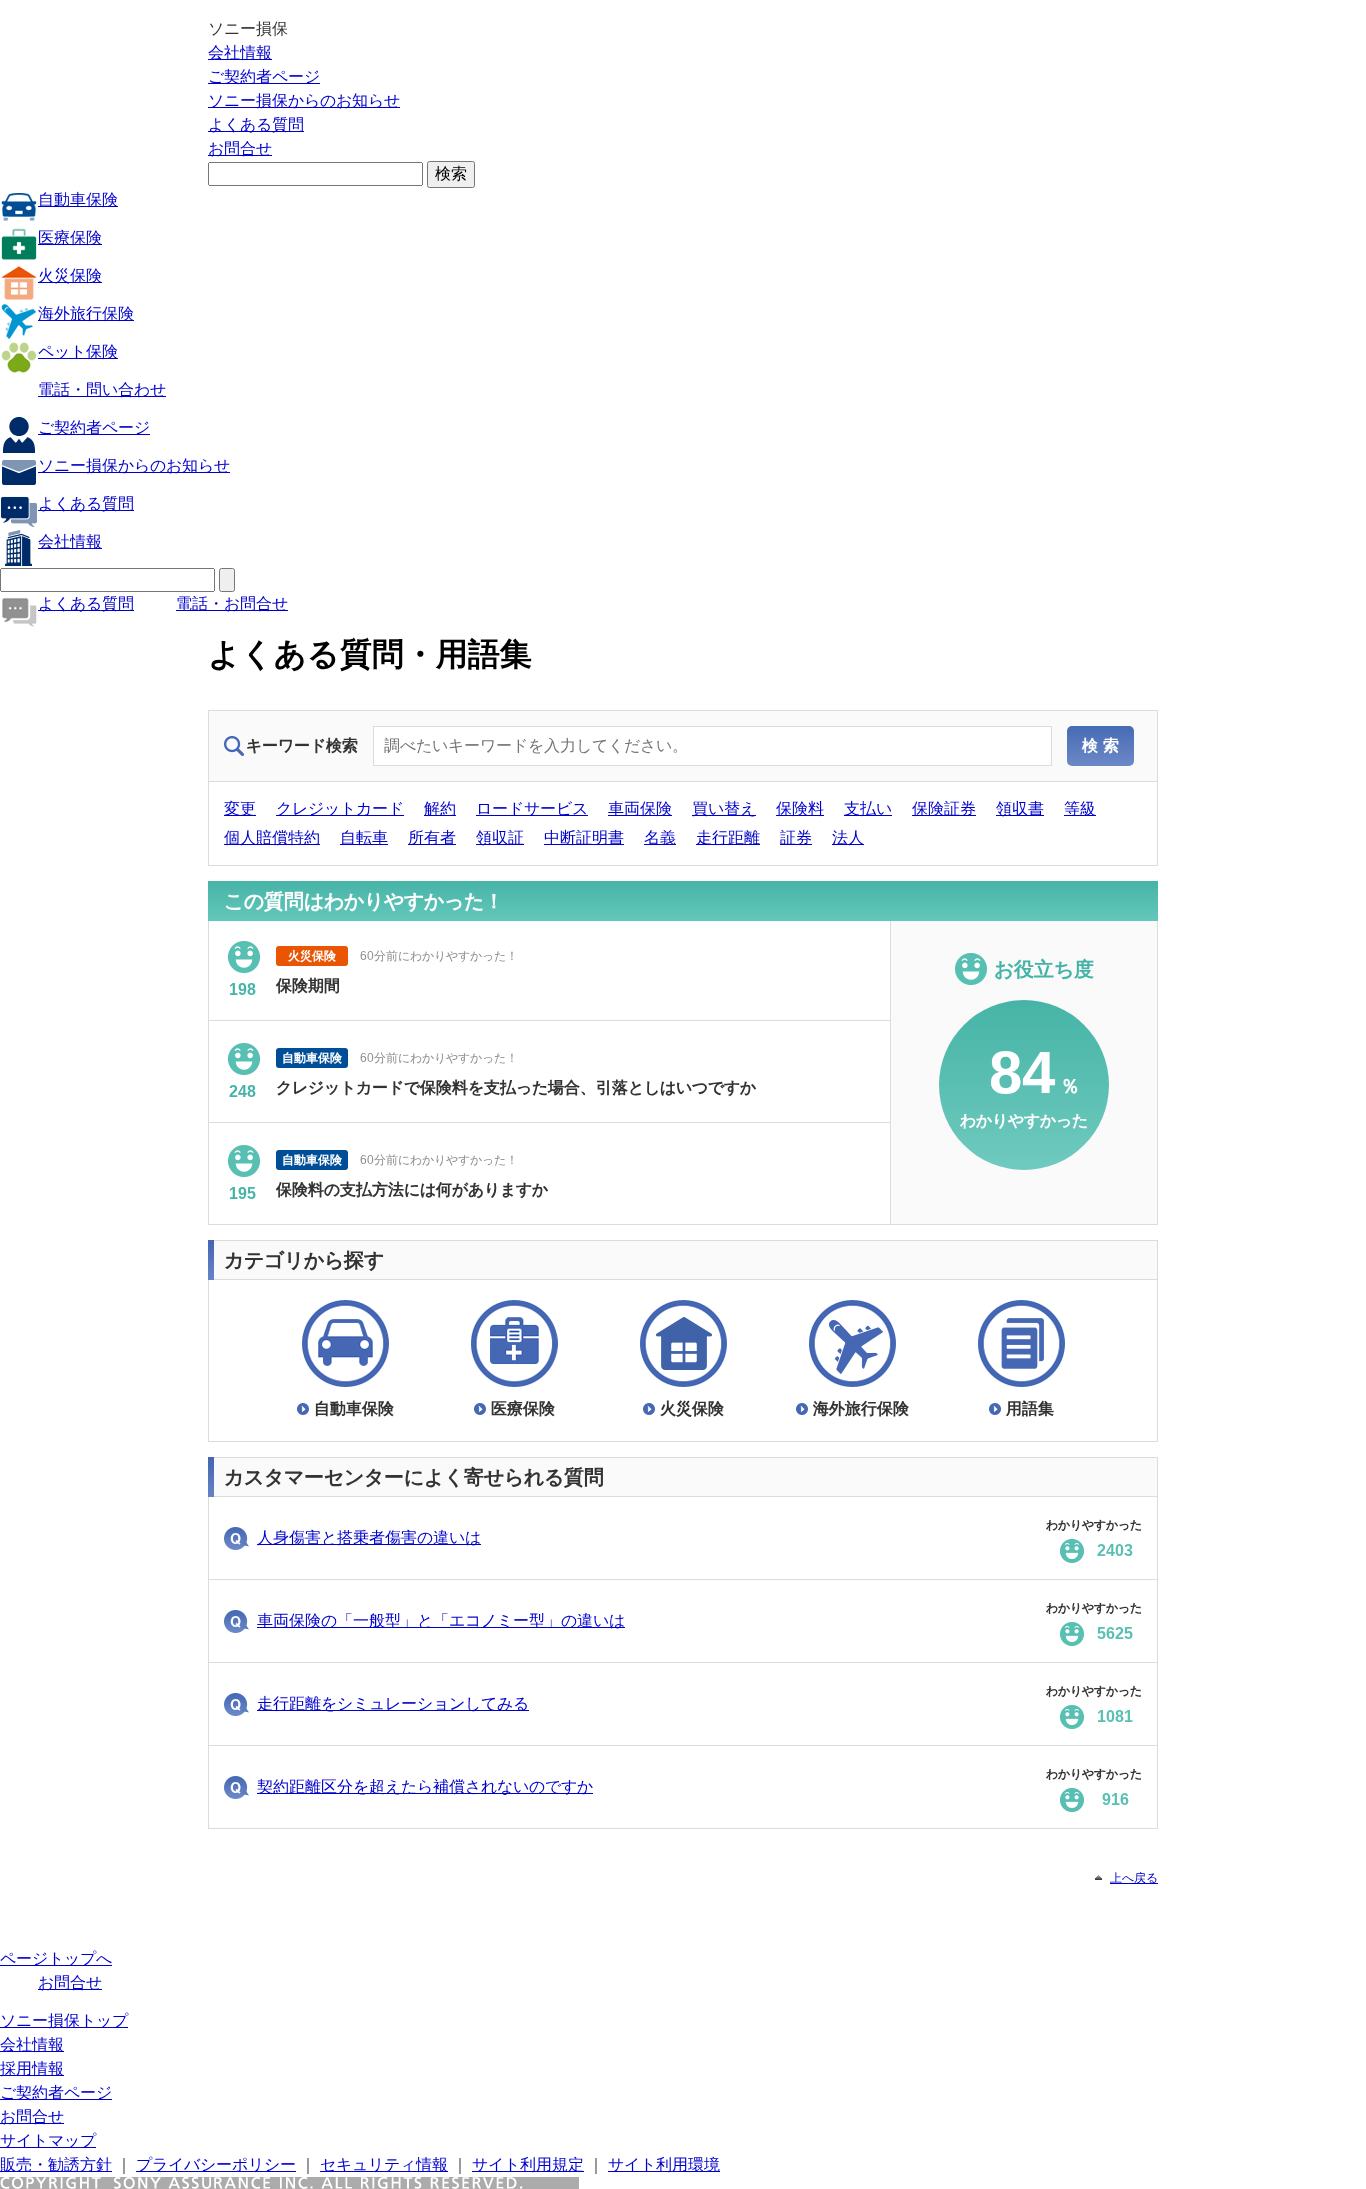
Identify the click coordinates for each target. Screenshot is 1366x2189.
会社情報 (240, 52)
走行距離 (728, 837)
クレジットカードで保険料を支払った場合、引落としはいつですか (516, 991)
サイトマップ (48, 2140)
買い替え (724, 808)
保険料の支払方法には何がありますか (412, 1093)
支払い (868, 808)
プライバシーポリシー (216, 2164)
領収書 (1020, 808)
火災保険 (70, 275)
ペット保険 (78, 351)
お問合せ (240, 148)
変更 (240, 808)
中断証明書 (584, 837)
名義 (660, 837)
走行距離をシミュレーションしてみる (393, 1703)
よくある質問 (256, 124)
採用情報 (32, 2068)
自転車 (364, 837)
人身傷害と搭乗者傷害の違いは (369, 1537)
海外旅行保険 (86, 313)
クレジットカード (340, 808)
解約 (440, 808)
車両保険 (640, 808)
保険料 (800, 808)
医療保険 (70, 237)
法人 (848, 837)
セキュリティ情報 (384, 2164)
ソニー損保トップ (64, 2020)
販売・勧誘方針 (56, 2164)
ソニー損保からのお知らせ (304, 100)
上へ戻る (1134, 1878)
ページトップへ (56, 1958)
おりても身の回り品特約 (364, 1195)
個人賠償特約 (272, 837)
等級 (1080, 808)
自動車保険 (78, 199)
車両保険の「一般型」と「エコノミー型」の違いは (441, 1620)
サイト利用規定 (528, 2164)
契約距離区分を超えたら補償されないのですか (425, 1786)
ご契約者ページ (264, 76)
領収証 (500, 837)
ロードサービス (532, 808)
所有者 (432, 837)
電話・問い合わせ (102, 389)
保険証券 (944, 808)
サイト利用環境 (664, 2164)
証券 (796, 837)
